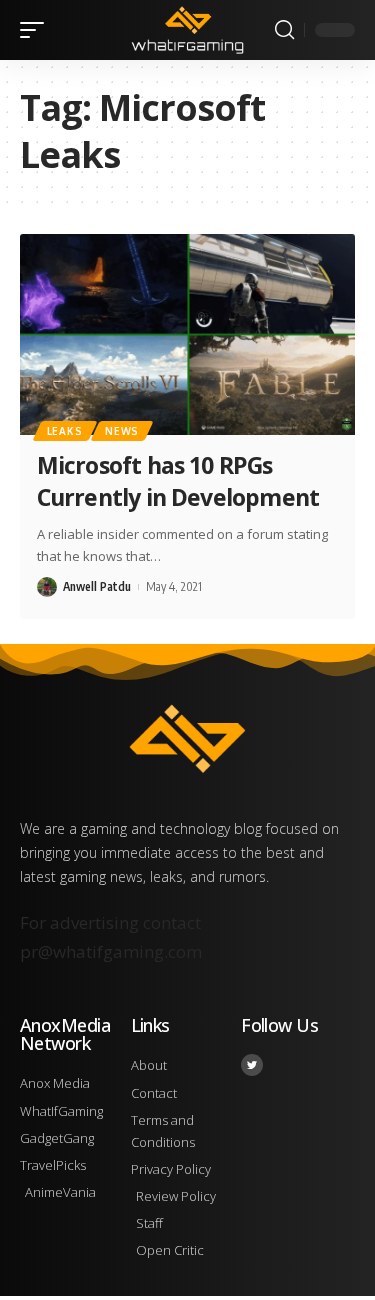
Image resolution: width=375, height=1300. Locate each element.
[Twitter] (252, 1065)
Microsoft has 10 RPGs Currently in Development (178, 481)
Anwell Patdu (97, 586)
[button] (37, 30)
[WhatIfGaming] (188, 29)
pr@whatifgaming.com (111, 951)
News (122, 431)
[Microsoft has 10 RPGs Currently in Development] (187, 334)
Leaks (65, 431)
